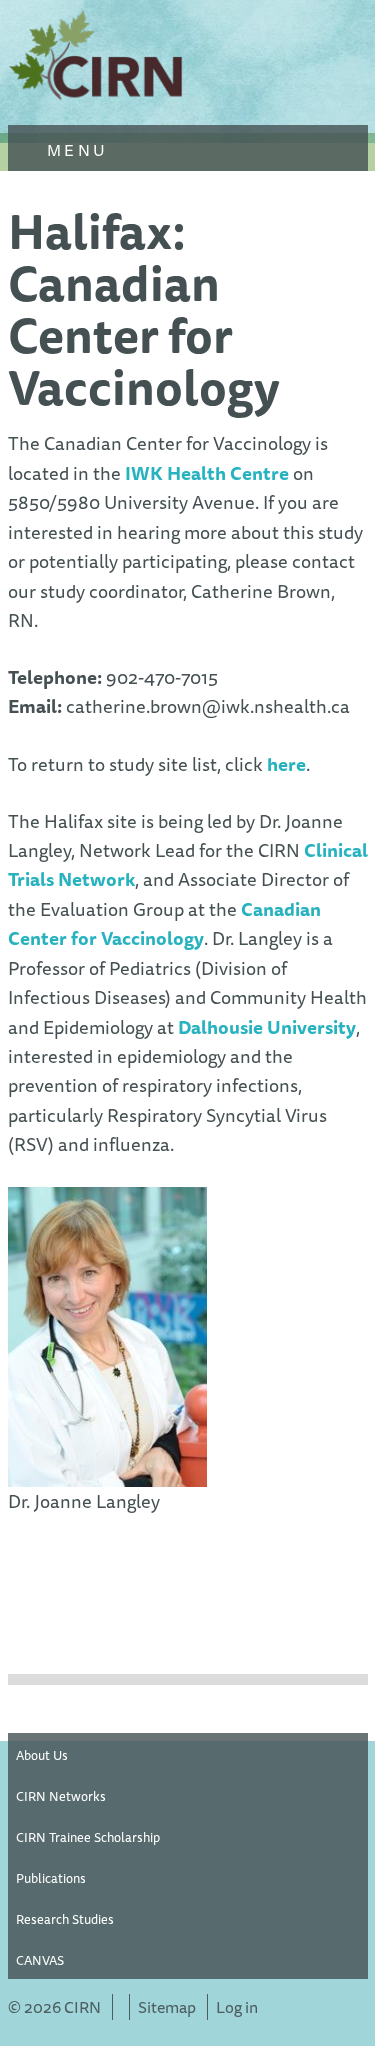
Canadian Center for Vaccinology (164, 924)
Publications (51, 1878)
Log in (237, 2007)
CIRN (98, 60)
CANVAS (40, 1960)
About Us (42, 1755)
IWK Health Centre (207, 473)
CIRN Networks (61, 1796)
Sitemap (167, 2007)
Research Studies (65, 1919)
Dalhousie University (267, 1027)
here (286, 764)
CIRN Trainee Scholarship (88, 1837)
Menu (74, 150)
